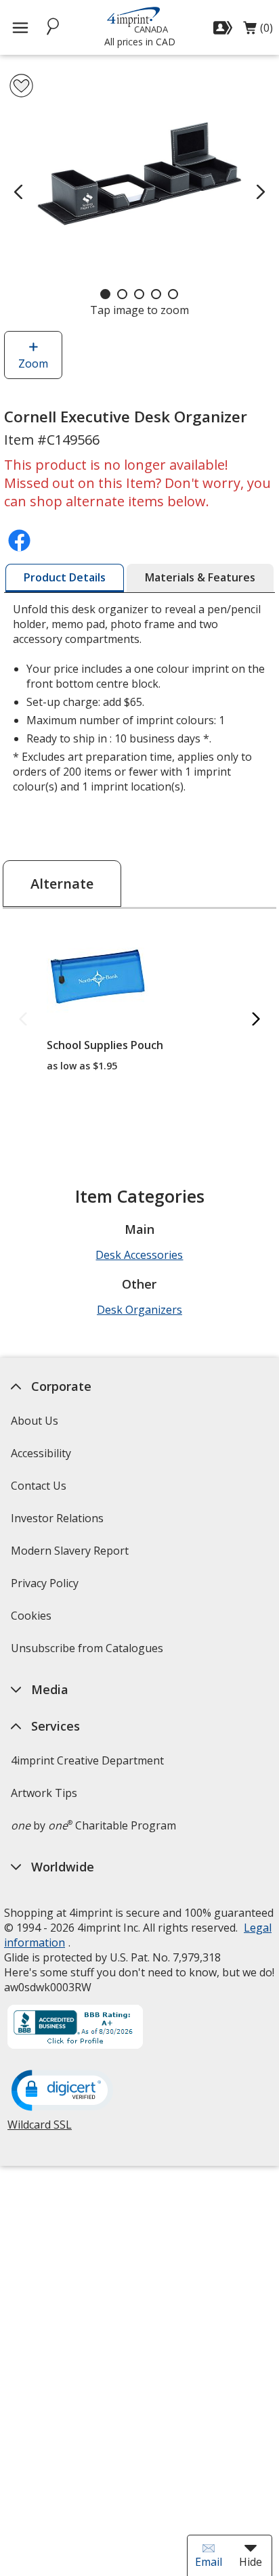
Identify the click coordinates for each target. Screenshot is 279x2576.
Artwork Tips (44, 1793)
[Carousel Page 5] (173, 294)
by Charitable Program (93, 1825)
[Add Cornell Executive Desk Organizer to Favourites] (21, 86)
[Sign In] (224, 28)
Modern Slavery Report (71, 1555)
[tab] (65, 578)
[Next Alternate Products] (256, 1020)
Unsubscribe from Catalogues (89, 1652)
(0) (258, 31)
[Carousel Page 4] (156, 294)
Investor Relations (59, 1523)
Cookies (33, 1620)
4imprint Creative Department (87, 1760)
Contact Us (39, 1486)
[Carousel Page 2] (122, 294)
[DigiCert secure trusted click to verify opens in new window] (62, 2091)
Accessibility (41, 1453)
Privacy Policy (46, 1587)
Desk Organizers (139, 1310)
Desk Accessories (139, 1255)
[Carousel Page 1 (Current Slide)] (105, 294)
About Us (35, 1421)
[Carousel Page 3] (139, 294)
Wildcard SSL (40, 2130)
